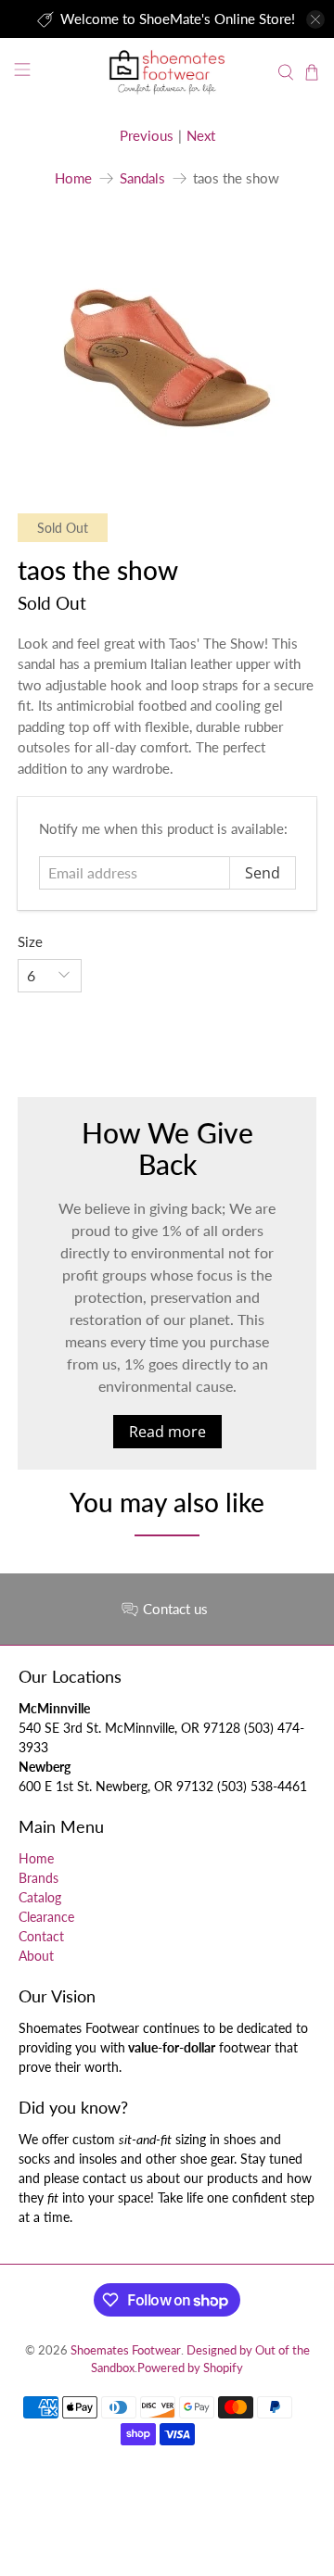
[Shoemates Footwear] (167, 72)
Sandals (142, 178)
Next (201, 135)
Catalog (40, 1897)
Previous (147, 135)
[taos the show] (167, 343)
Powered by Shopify (190, 2368)
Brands (39, 1878)
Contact (41, 1936)
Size (30, 941)
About (36, 1956)
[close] (315, 19)
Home (73, 178)
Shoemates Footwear (126, 2350)
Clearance (46, 1917)
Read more (167, 1432)
